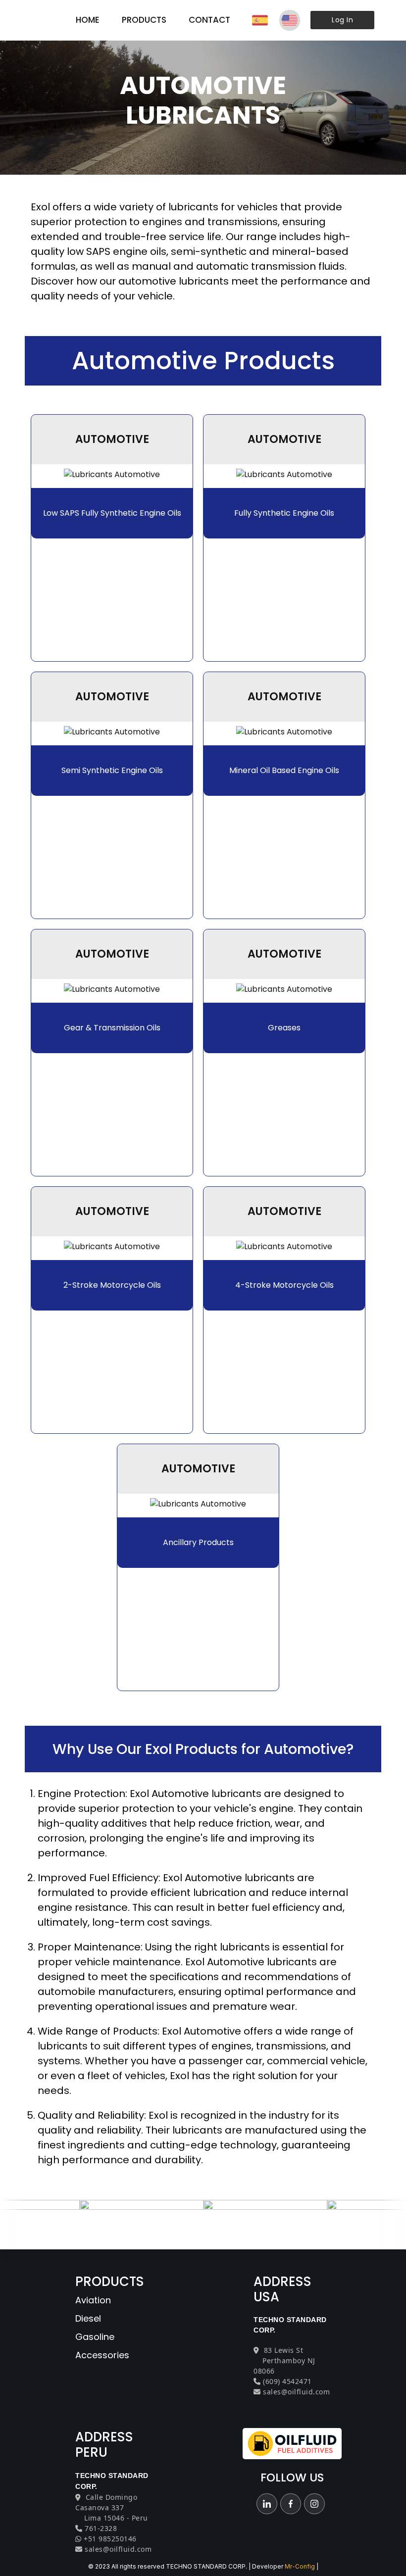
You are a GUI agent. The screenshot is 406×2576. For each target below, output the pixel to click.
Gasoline (95, 2337)
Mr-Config (300, 2566)
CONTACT (209, 20)
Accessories (102, 2355)
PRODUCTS (144, 20)
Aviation (93, 2300)
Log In (342, 20)
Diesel (88, 2318)
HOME (88, 20)
